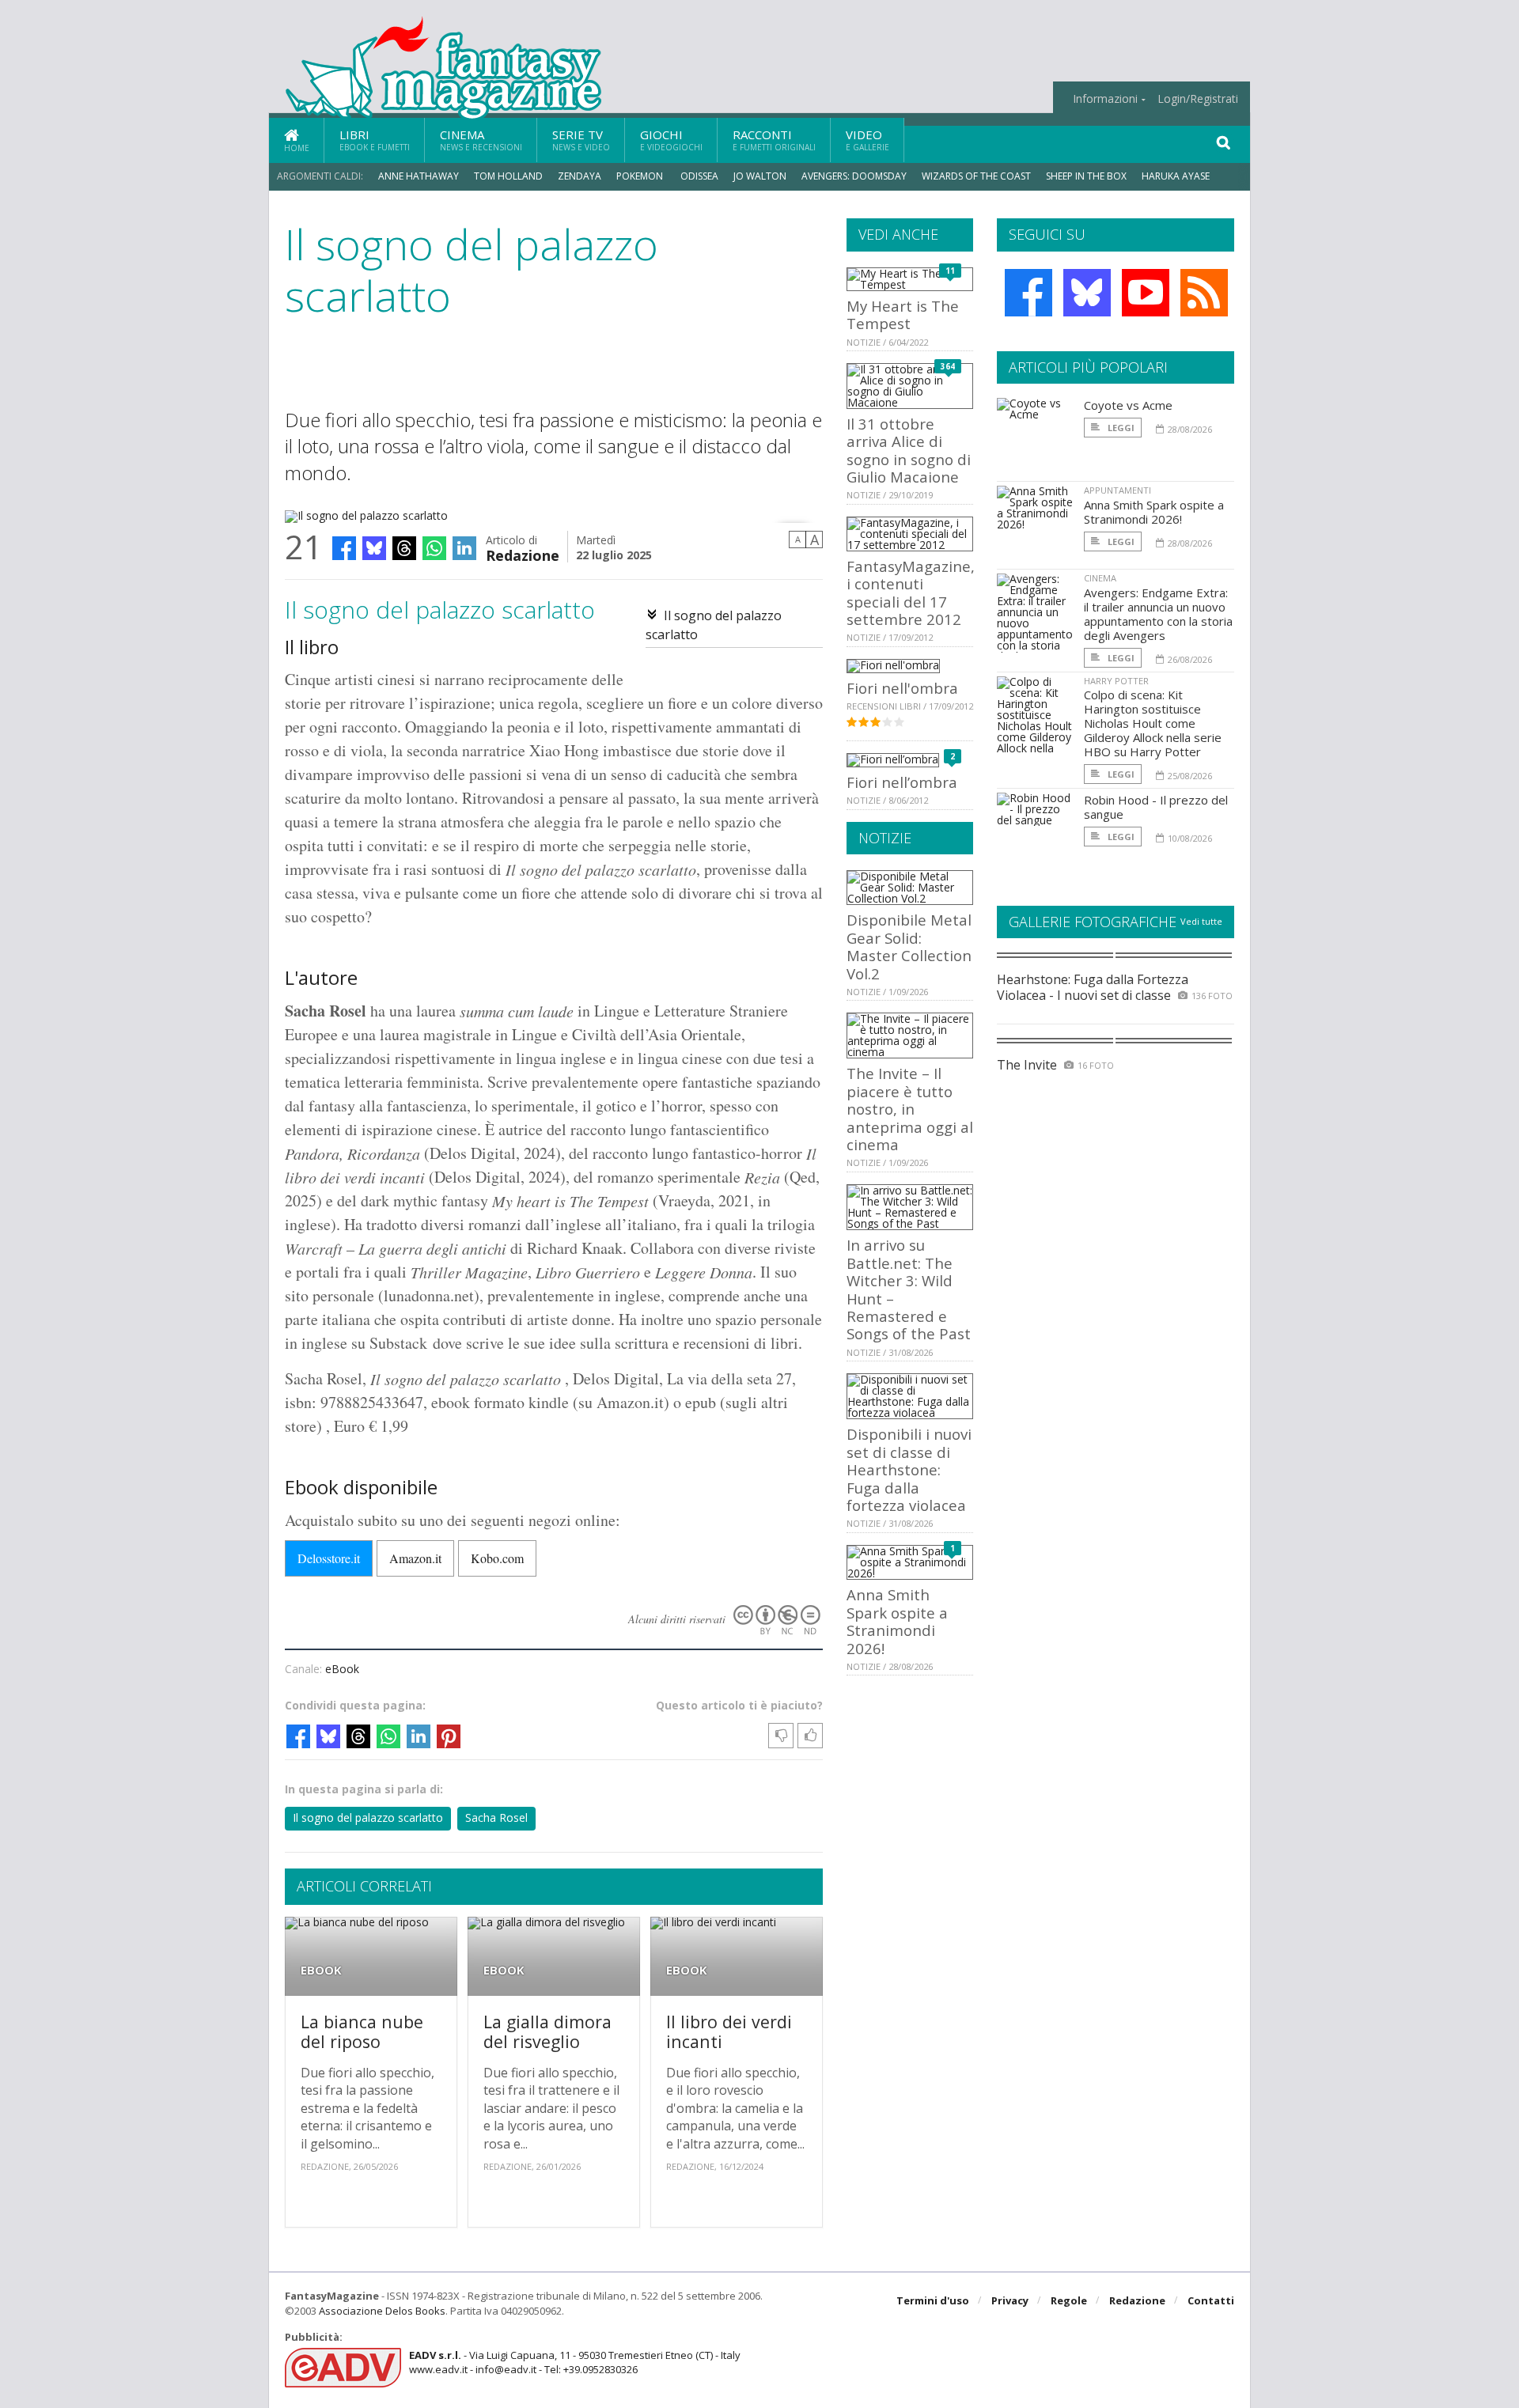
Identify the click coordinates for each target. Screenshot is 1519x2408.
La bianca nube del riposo (362, 2032)
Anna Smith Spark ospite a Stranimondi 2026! (897, 1621)
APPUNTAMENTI (1117, 490)
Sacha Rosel (496, 1817)
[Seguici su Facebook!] (1028, 293)
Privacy (1010, 2300)
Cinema (481, 140)
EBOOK (321, 1970)
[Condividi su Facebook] (344, 548)
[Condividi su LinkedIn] (464, 548)
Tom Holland (508, 176)
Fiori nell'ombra (902, 688)
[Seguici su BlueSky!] (1087, 293)
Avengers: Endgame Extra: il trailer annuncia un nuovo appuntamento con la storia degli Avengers (1158, 614)
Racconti (774, 140)
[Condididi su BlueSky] (374, 548)
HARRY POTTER (1116, 681)
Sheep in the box (1086, 176)
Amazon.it (415, 1558)
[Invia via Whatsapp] (434, 548)
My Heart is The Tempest (903, 314)
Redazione (523, 554)
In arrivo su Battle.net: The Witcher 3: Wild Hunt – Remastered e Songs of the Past (909, 1289)
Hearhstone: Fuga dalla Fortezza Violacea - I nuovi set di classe (1093, 987)
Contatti (1211, 2300)
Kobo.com (497, 1558)
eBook (342, 1669)
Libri (375, 140)
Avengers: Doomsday (854, 176)
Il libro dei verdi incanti (729, 2032)
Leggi (1120, 428)
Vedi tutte (1201, 921)
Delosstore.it (329, 1558)
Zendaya (580, 176)
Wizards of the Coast (976, 176)
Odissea (699, 176)
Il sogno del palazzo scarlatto (368, 1817)
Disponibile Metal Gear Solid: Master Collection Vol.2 (909, 946)
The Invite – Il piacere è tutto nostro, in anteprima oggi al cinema (910, 1109)
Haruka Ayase (1176, 176)
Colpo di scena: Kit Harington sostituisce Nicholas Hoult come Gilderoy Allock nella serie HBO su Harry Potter (1153, 723)
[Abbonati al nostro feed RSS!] (1204, 293)
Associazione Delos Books (382, 2311)
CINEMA (1100, 578)
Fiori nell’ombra (902, 782)
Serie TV (581, 140)
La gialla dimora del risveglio (547, 2032)
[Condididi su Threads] (404, 548)
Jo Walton (760, 176)
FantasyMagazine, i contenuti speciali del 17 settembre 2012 (911, 593)
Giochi (671, 140)
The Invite (1027, 1065)
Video (867, 140)
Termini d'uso (933, 2300)
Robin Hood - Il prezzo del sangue (1156, 807)
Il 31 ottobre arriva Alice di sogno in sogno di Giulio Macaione (909, 450)
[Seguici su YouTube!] (1146, 293)
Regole (1069, 2300)
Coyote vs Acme (1128, 405)
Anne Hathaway (419, 176)
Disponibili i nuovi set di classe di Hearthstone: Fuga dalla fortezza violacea (909, 1469)
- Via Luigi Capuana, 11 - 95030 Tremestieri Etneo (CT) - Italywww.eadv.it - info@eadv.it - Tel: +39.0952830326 (575, 2362)
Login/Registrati (1198, 99)
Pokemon (641, 176)
